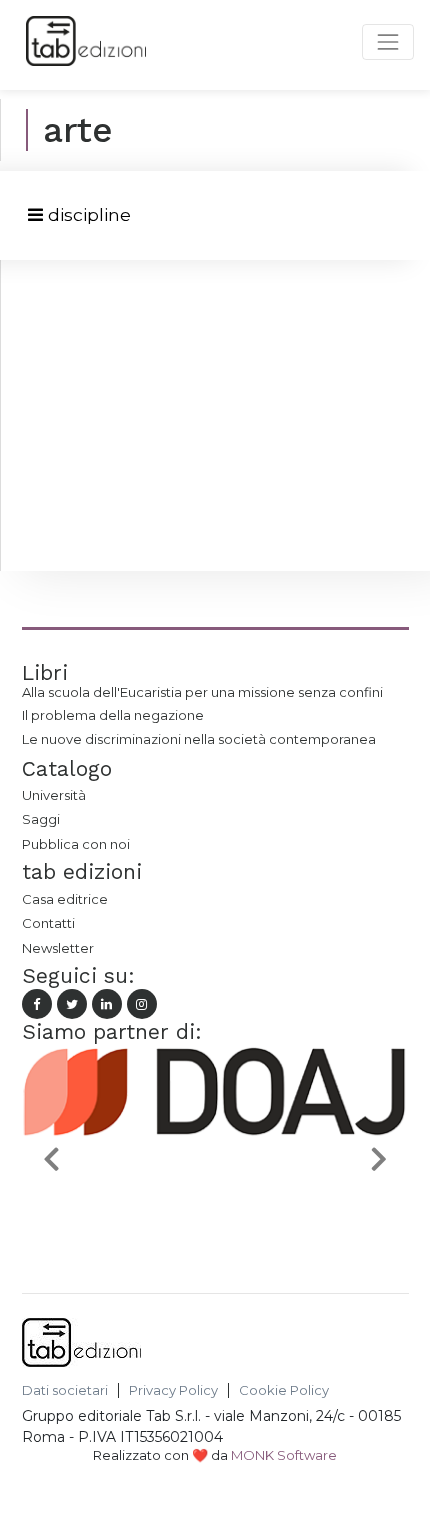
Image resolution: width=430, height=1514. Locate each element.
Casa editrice (65, 899)
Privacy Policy (173, 1390)
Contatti (48, 923)
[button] (51, 1158)
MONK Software (284, 1455)
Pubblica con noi (76, 844)
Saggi (41, 819)
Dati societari (65, 1390)
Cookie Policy (284, 1390)
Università (54, 795)
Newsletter (58, 948)
